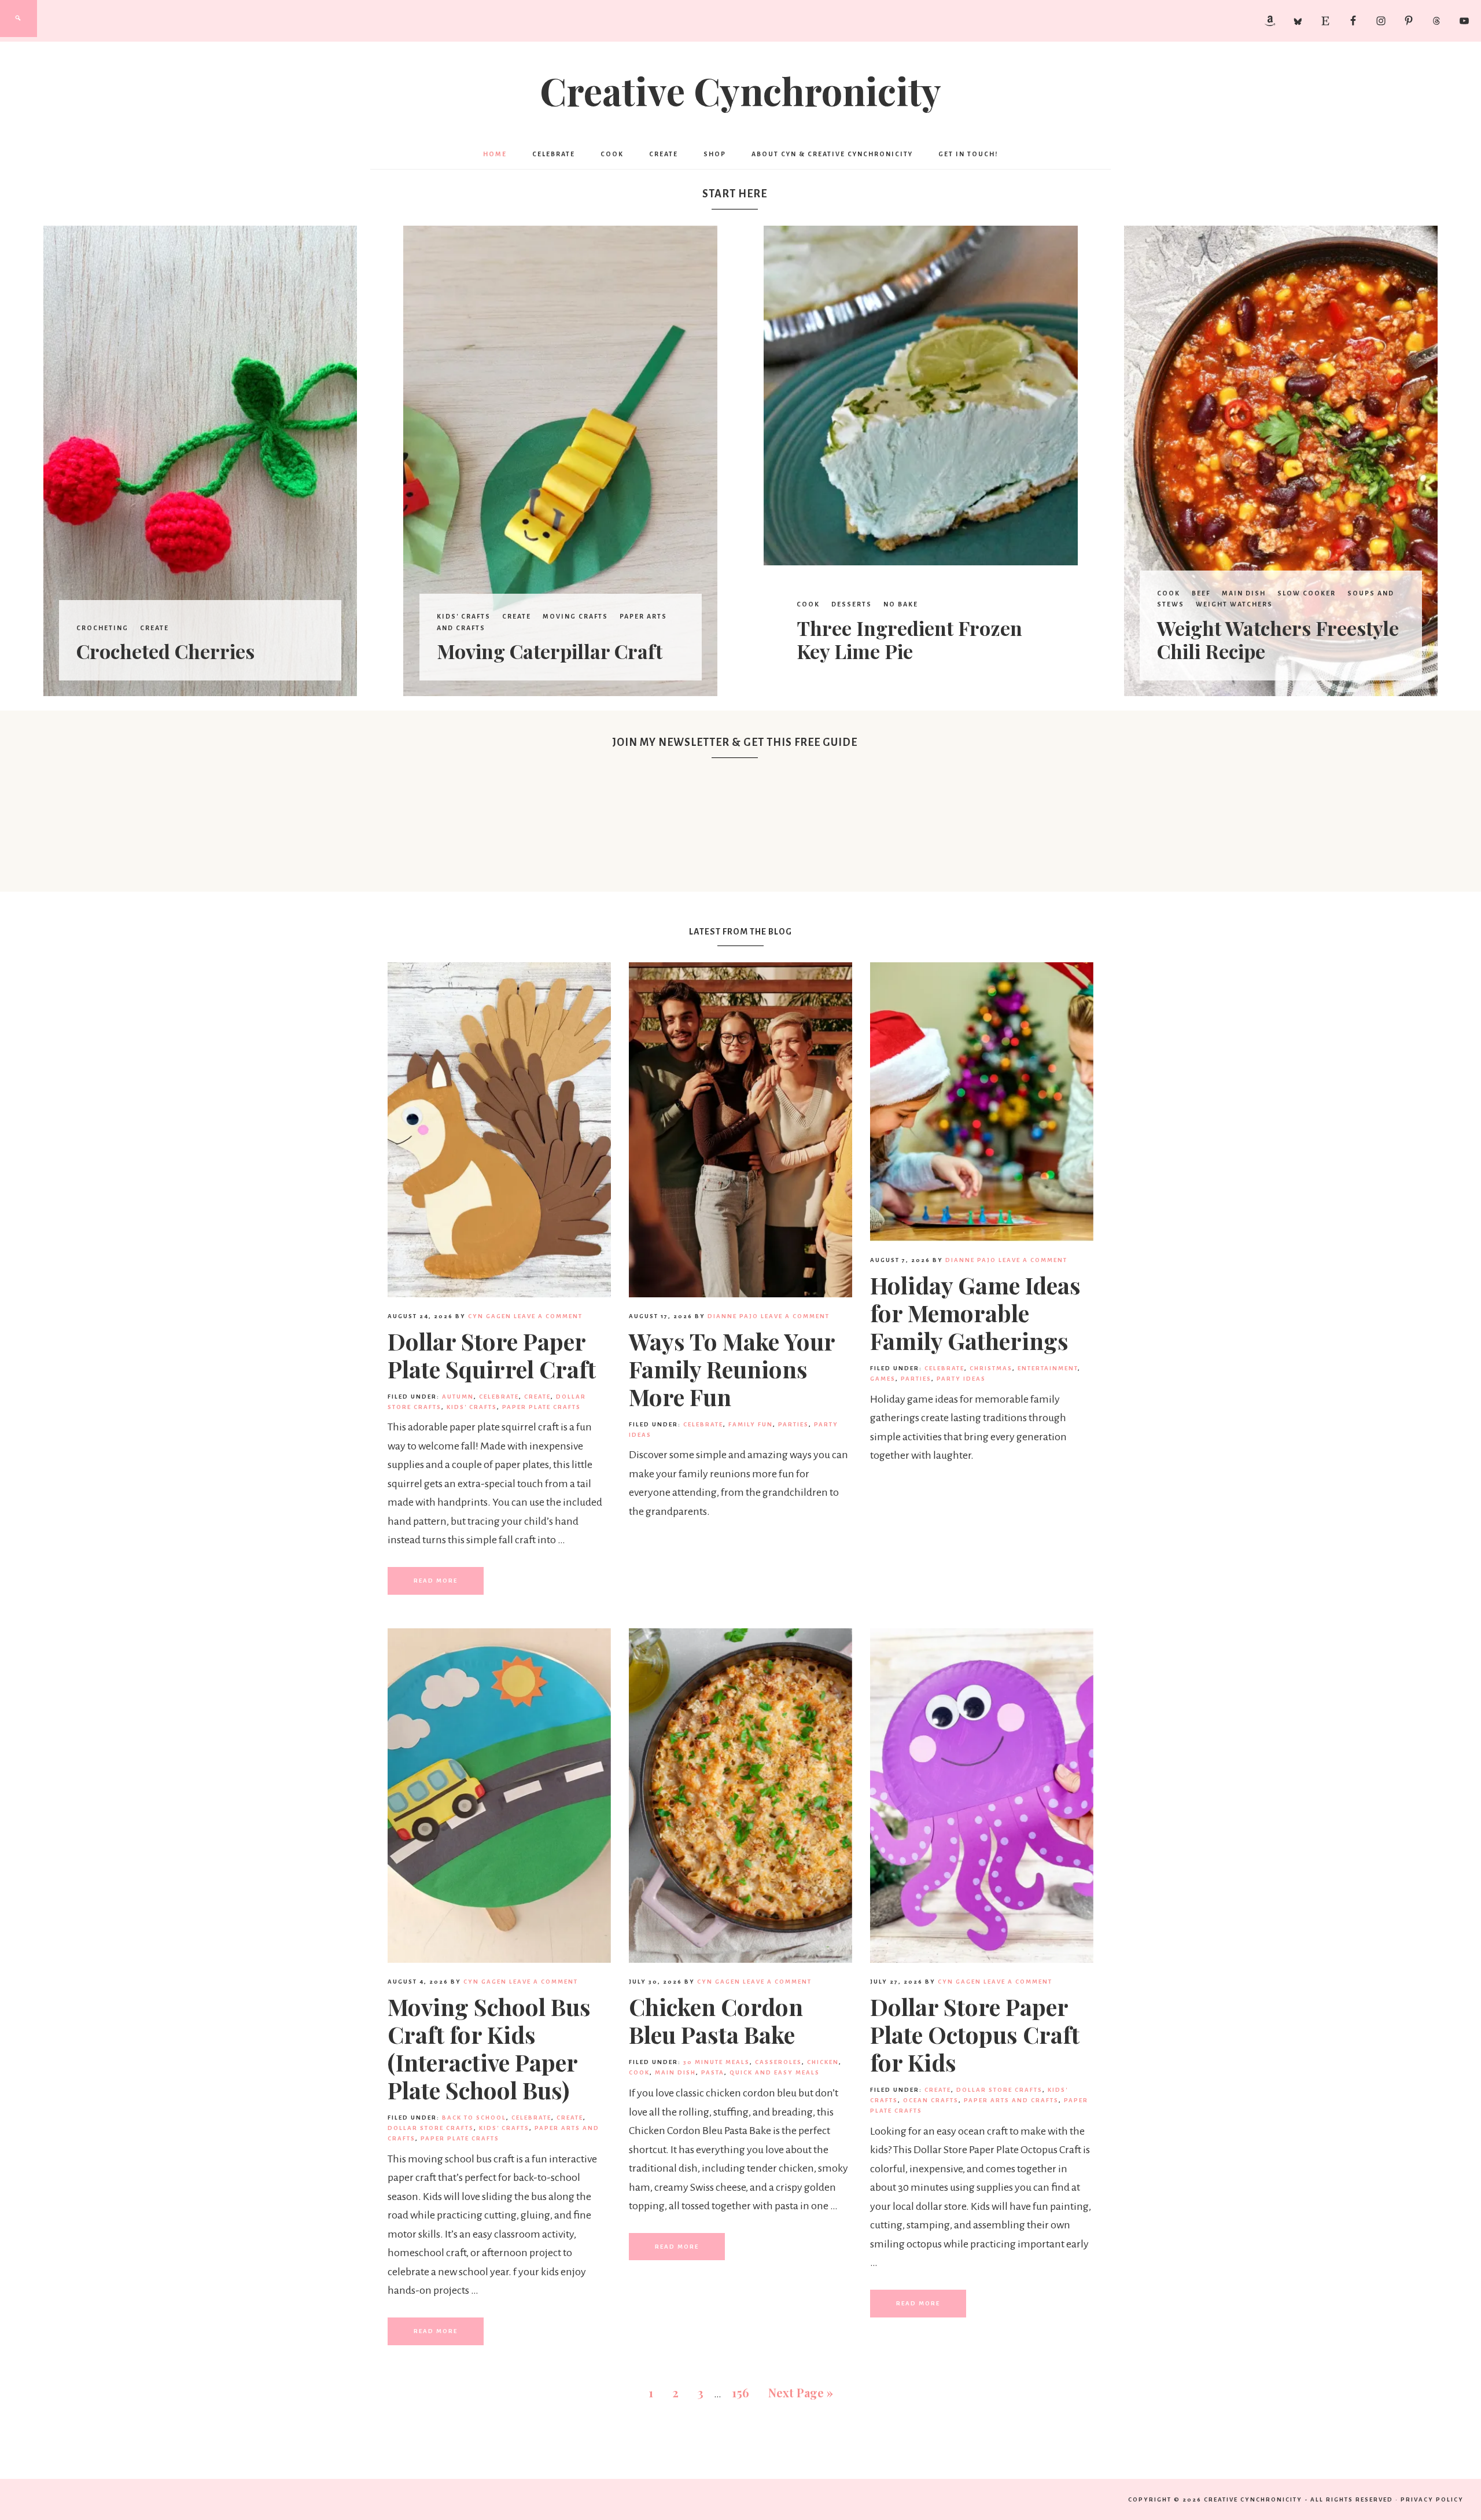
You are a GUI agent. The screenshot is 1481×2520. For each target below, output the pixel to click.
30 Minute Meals (716, 2062)
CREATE (154, 628)
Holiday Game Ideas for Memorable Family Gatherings (975, 1313)
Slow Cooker (1307, 593)
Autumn (458, 1397)
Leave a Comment (548, 1316)
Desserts (852, 604)
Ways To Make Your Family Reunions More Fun (732, 1369)
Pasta (713, 2072)
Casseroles (778, 2062)
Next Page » (801, 2392)
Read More (436, 1581)
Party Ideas (961, 1379)
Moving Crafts (575, 616)
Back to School (474, 2118)
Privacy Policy (1432, 2499)
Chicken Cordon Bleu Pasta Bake (716, 2020)
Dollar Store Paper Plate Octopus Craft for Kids (975, 2034)
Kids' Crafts (464, 616)
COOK (808, 604)
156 (740, 2392)
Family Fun (751, 1424)
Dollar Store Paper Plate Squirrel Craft (492, 1355)
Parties (793, 1424)
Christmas (991, 1368)
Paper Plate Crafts (541, 1407)
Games (883, 1379)
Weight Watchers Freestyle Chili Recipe (1278, 640)
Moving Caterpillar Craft (550, 651)
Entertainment (1048, 1368)
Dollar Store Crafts (431, 2128)
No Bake (901, 604)
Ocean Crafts (931, 2100)
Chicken (823, 2062)
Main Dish (1244, 593)
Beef (1201, 593)
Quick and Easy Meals (775, 2072)
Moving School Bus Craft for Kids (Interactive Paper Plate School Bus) (489, 2048)
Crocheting (102, 628)
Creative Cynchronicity (740, 90)
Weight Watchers (1234, 604)
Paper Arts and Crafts (1011, 2100)
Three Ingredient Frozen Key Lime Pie (909, 640)
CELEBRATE (499, 1397)
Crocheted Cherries (165, 651)
